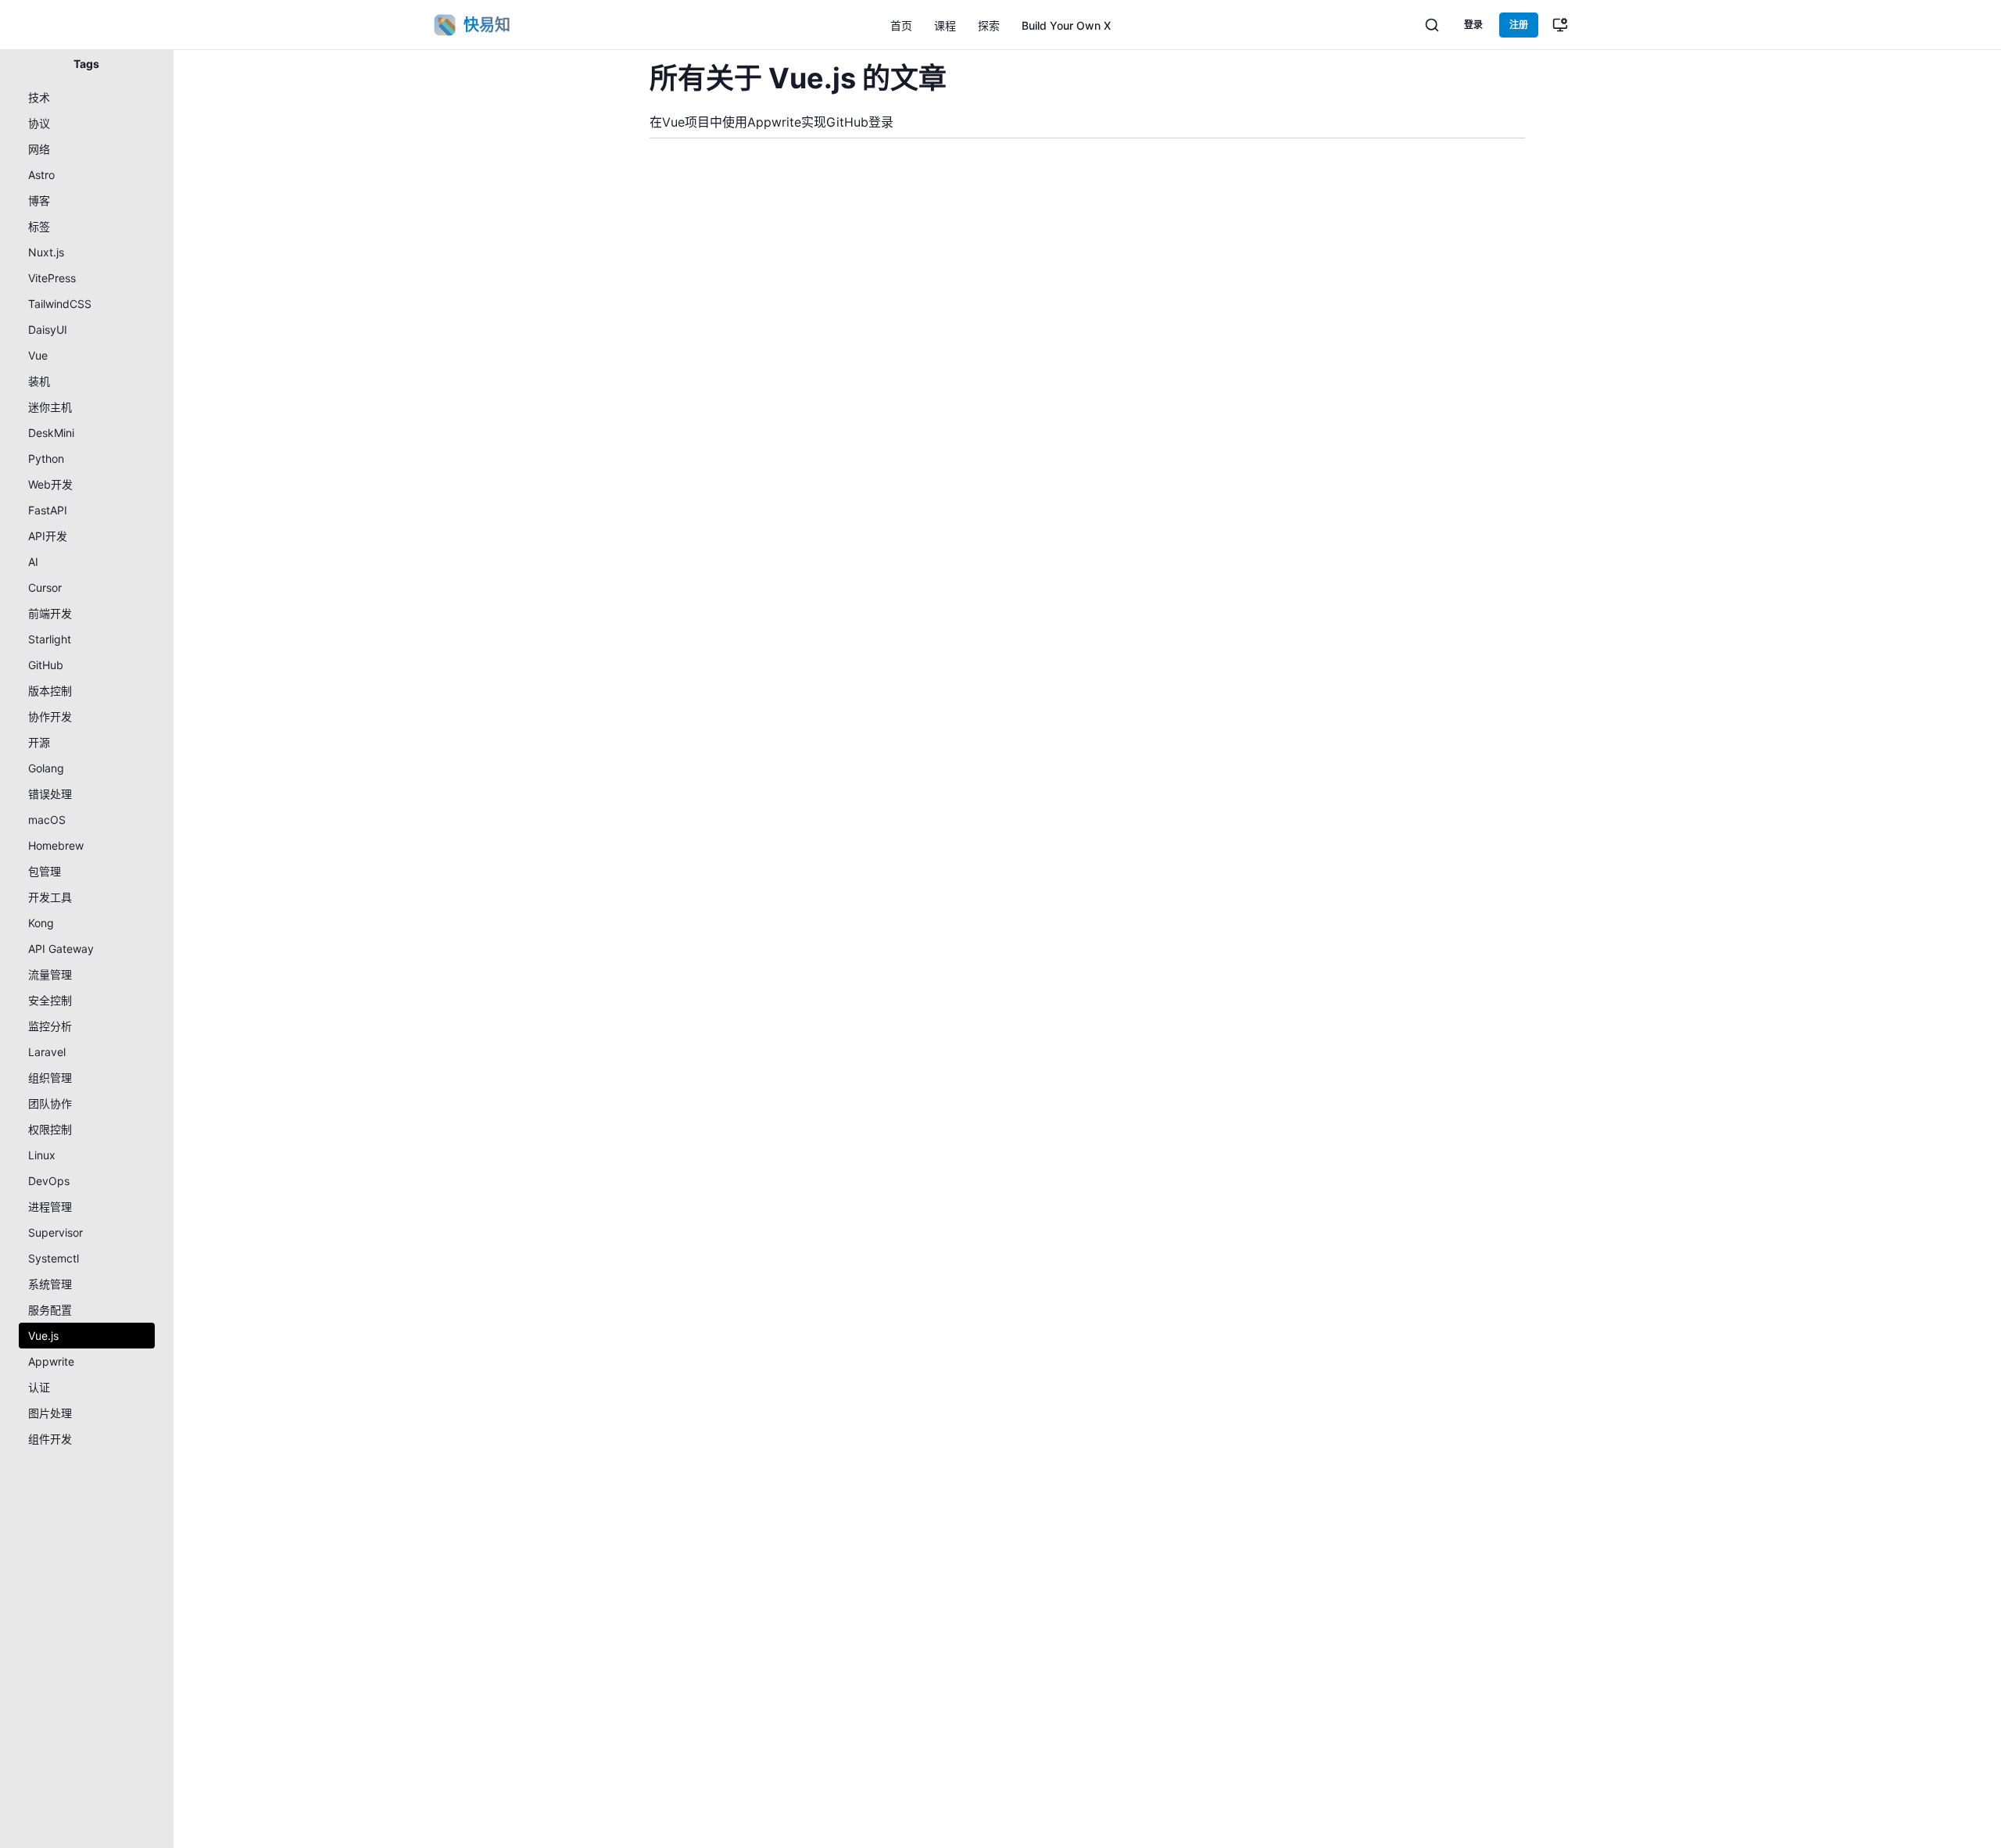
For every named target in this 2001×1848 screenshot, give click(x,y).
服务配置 (50, 1310)
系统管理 (50, 1284)
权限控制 (50, 1129)
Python (46, 458)
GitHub (46, 665)
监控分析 (50, 1026)
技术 (39, 97)
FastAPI (48, 510)
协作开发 (50, 716)
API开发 (48, 536)
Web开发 (50, 484)
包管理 (45, 871)
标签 (39, 226)
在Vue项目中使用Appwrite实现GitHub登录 (771, 122)
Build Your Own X (1066, 25)
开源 (39, 742)
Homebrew (56, 845)
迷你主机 (50, 407)
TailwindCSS (60, 304)
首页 (901, 25)
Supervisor (55, 1232)
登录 (1473, 25)
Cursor (45, 587)
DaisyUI (48, 329)
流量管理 (50, 974)
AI (33, 562)
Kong (41, 923)
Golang (46, 768)
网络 (39, 149)
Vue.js (43, 1336)
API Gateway (61, 949)
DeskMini (51, 433)
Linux (42, 1155)
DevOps (49, 1181)
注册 (1519, 25)
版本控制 (50, 691)
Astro (41, 175)
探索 (989, 25)
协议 (39, 123)
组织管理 (50, 1078)
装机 (39, 381)
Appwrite (51, 1361)
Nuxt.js (46, 252)
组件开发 (50, 1439)
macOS (47, 820)
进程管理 (50, 1207)
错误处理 (50, 794)
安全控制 (50, 1000)
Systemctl (54, 1258)
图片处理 (50, 1413)
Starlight (50, 639)
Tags (86, 64)
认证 (39, 1387)
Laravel (47, 1052)
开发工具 (50, 897)
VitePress (52, 278)
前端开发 (50, 613)
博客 (39, 201)
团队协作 (50, 1103)
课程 (945, 25)
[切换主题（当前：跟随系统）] (1560, 25)
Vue (38, 355)
